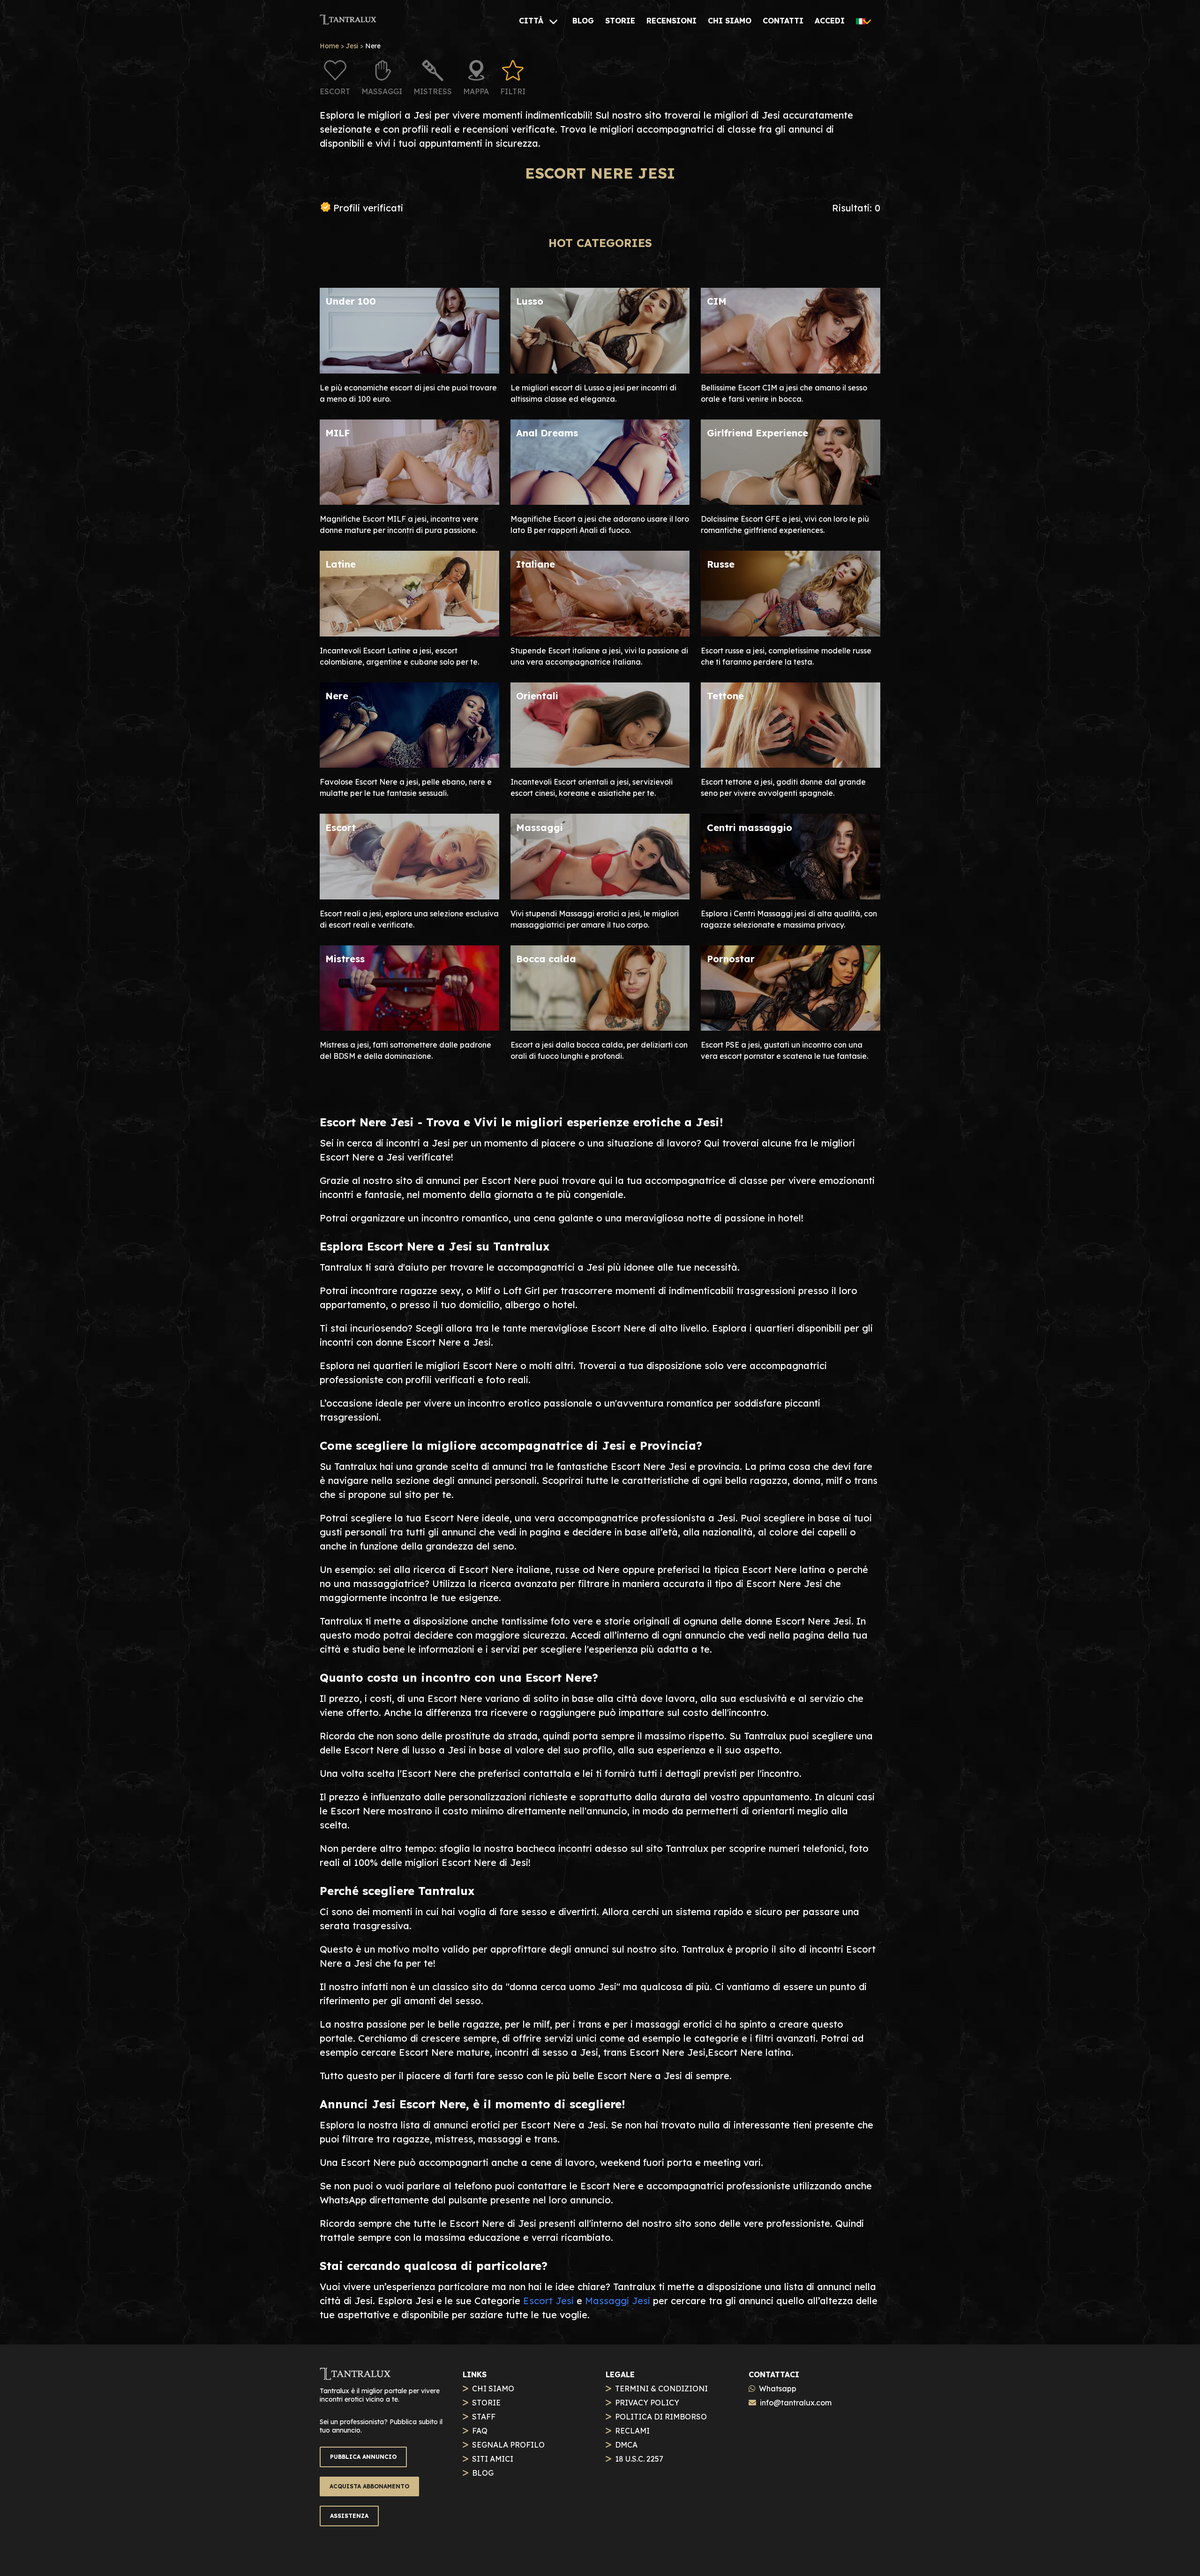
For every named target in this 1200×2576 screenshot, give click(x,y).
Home (329, 46)
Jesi (352, 46)
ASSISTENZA (349, 2516)
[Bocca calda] (600, 1027)
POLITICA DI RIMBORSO (661, 2417)
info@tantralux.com (796, 2403)
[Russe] (791, 633)
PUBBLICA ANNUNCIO (363, 2457)
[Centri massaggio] (791, 896)
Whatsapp (778, 2389)
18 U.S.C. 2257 (639, 2459)
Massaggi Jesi (618, 2301)
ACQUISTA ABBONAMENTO (369, 2486)
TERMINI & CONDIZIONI (661, 2389)
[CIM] (791, 370)
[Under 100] (409, 370)
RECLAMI (632, 2431)
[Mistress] (409, 1027)
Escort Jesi (548, 2301)
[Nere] (409, 764)
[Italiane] (600, 633)
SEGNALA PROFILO (508, 2445)
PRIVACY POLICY (647, 2403)
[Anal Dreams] (600, 501)
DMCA (626, 2445)
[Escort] (409, 896)
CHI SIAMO (493, 2389)
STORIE (486, 2403)
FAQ (480, 2431)
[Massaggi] (600, 896)
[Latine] (409, 633)
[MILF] (409, 501)
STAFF (484, 2417)
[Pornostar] (791, 1027)
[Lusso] (600, 370)
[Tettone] (791, 764)
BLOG (483, 2473)
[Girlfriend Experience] (791, 501)
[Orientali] (600, 764)
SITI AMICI (493, 2459)
